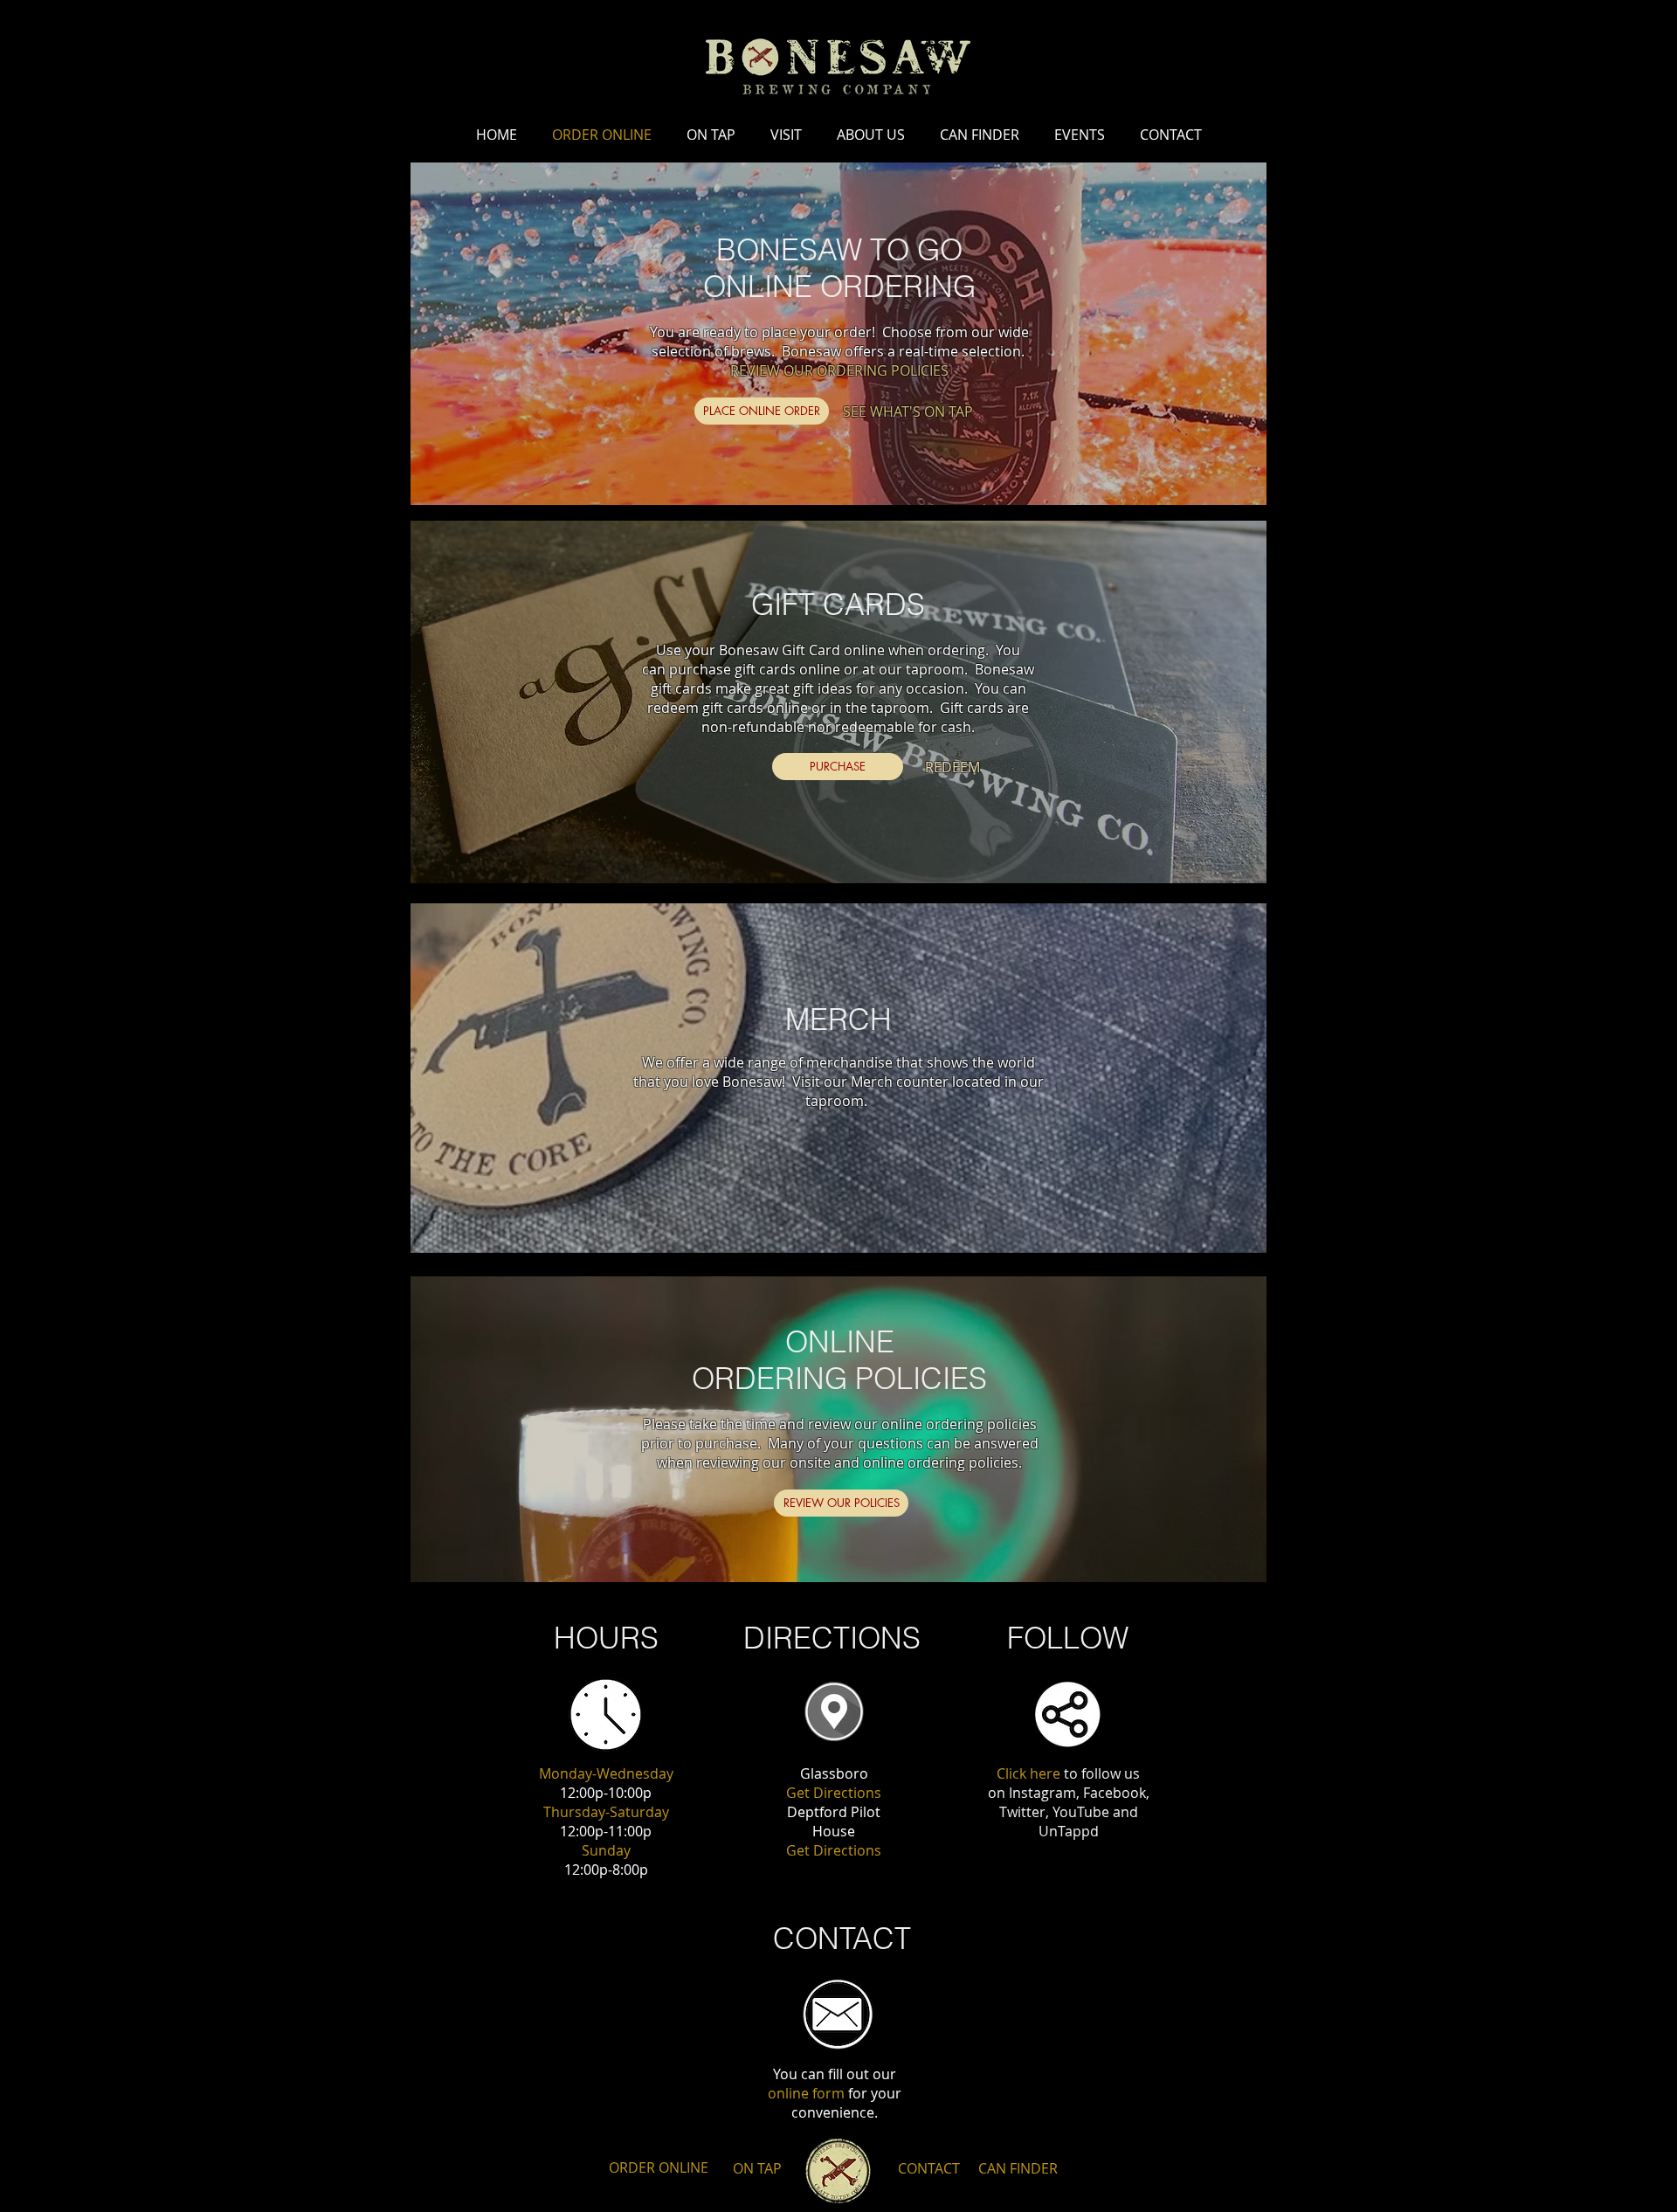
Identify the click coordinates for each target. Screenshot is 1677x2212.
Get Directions (834, 1793)
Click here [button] (1028, 1773)
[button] (762, 411)
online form (806, 2093)
